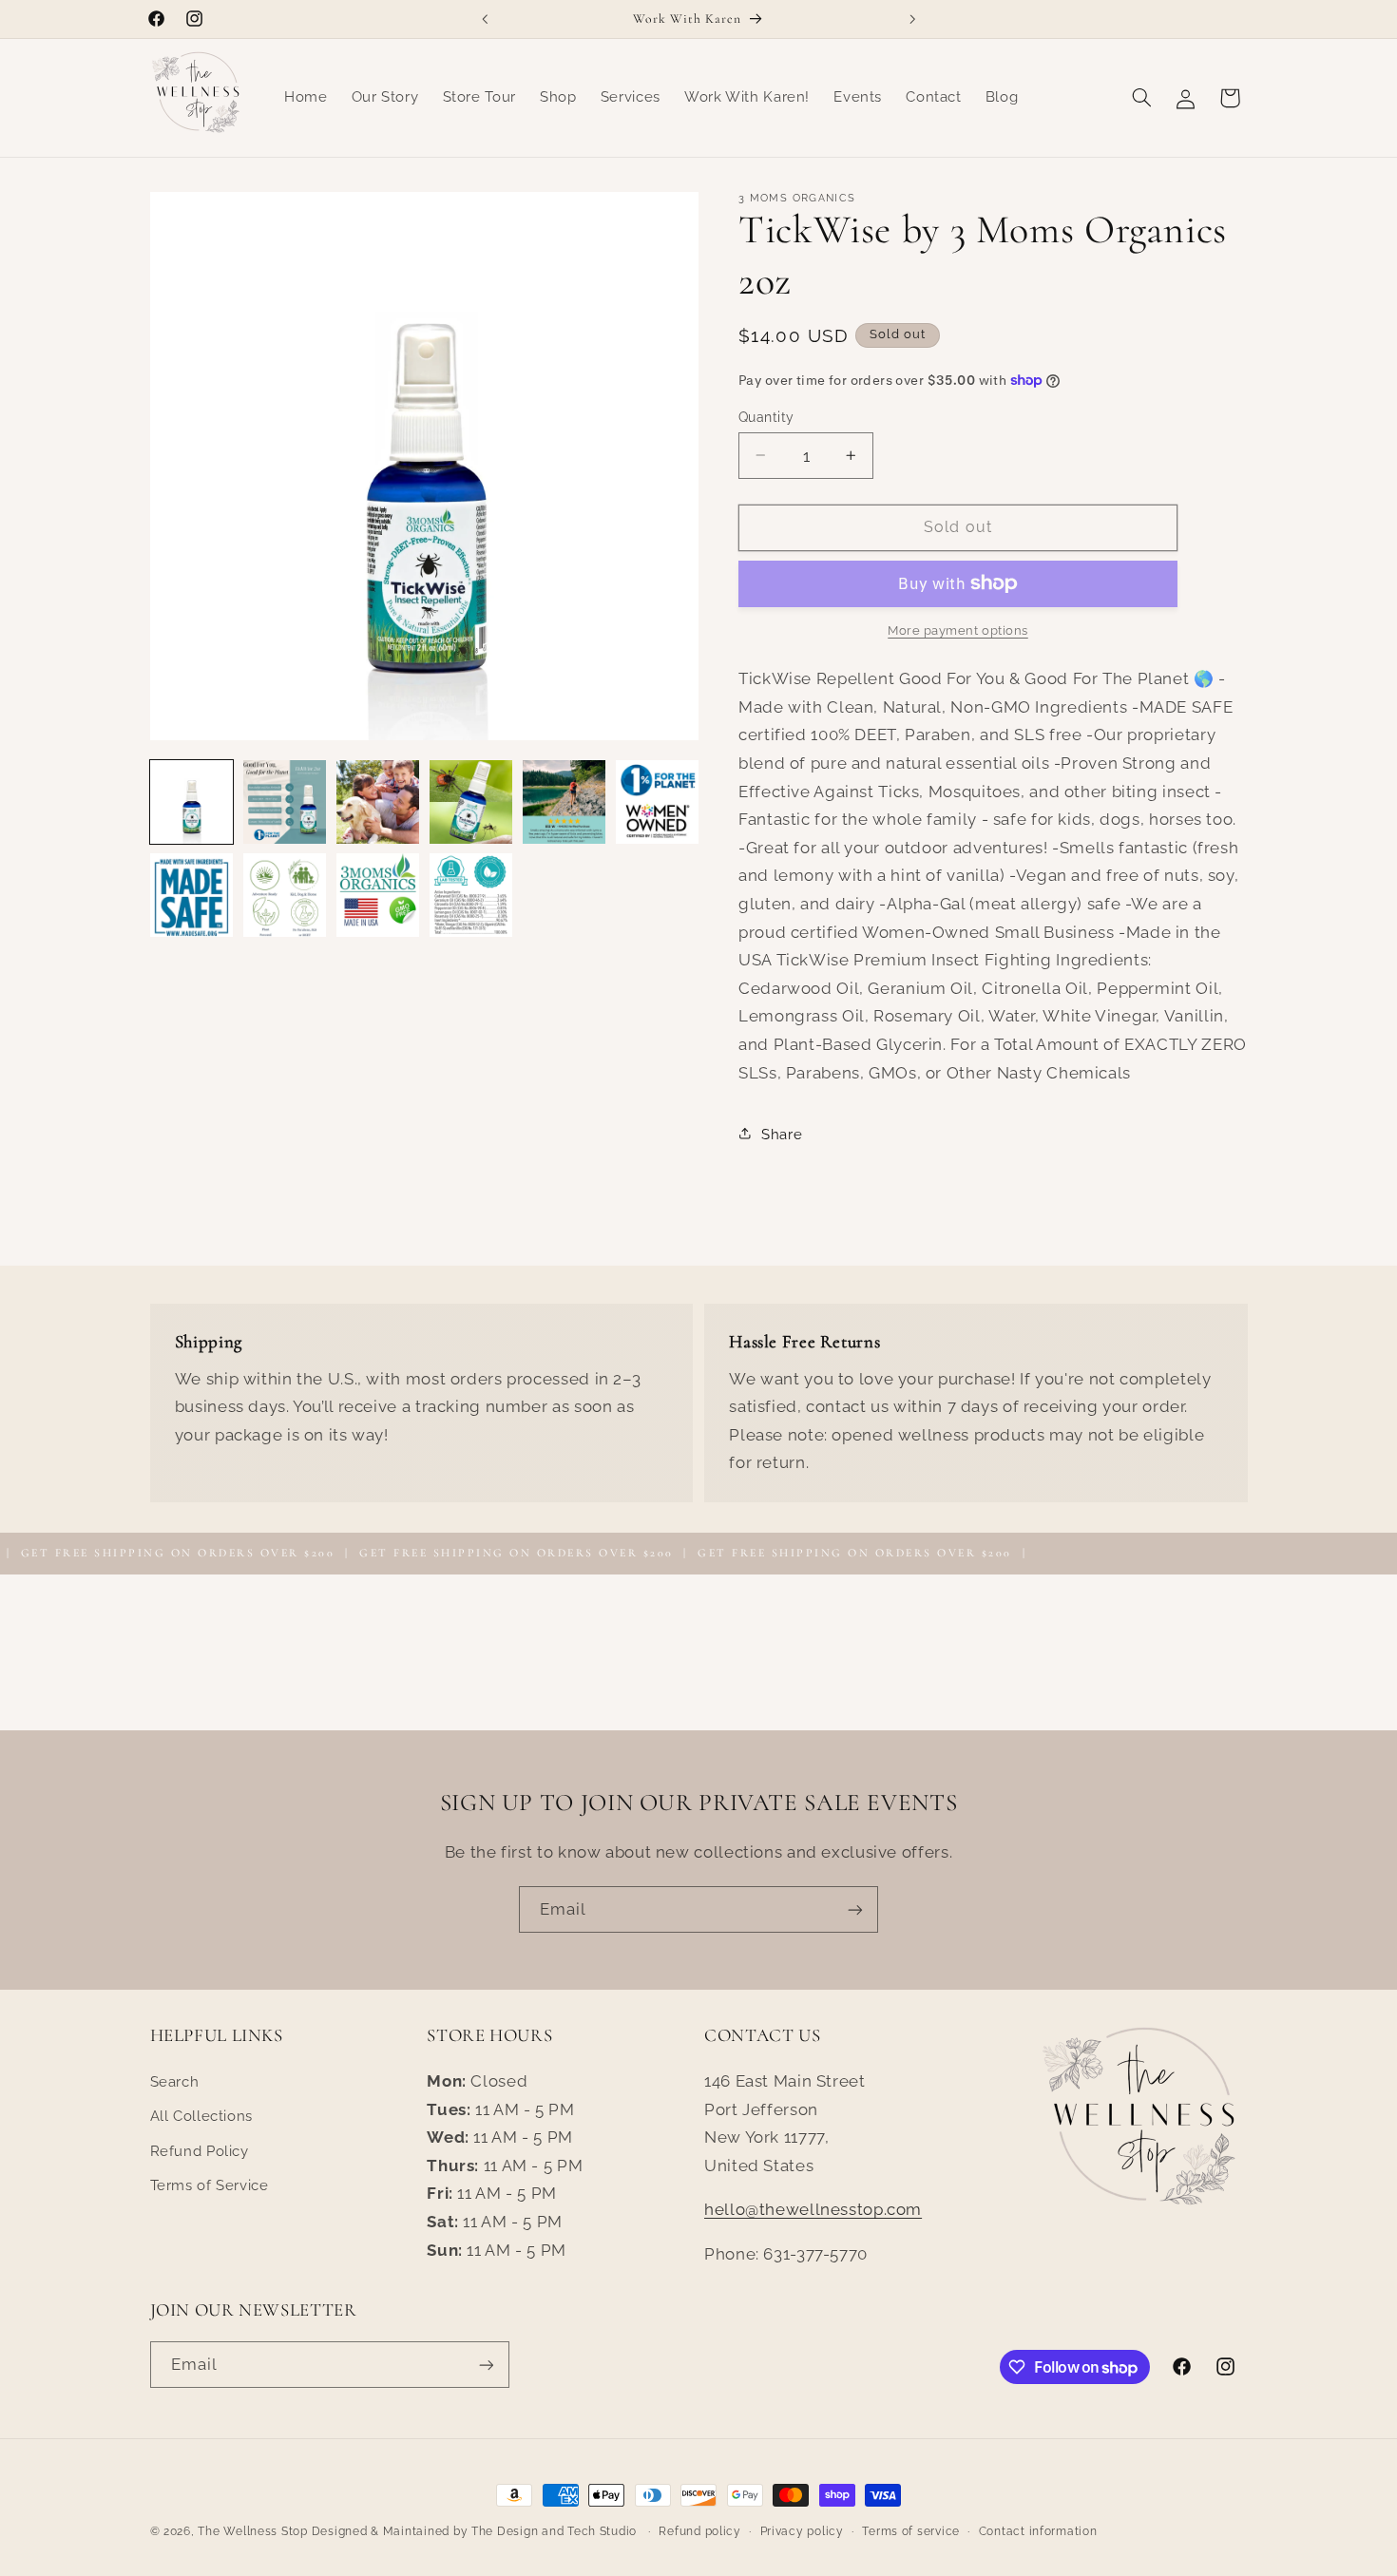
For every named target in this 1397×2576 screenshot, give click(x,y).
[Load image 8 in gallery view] (285, 895)
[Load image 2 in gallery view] (285, 802)
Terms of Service (210, 2185)
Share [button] (782, 1133)
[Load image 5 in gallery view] (565, 802)
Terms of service (911, 2531)
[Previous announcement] (485, 19)
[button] (1141, 98)
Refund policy (700, 2531)
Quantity (766, 416)
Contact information (1038, 2531)
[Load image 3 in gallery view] (378, 802)
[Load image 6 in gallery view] (658, 802)
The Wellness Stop (253, 2531)
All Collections (201, 2116)
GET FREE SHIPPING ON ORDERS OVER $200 (465, 1553)
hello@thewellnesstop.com (813, 2209)
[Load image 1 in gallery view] (192, 802)
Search (175, 2081)
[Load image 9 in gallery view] (378, 895)
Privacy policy (802, 2531)
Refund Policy (200, 2151)
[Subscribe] (855, 1909)
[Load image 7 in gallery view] (192, 895)
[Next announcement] (912, 19)
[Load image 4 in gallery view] (471, 802)
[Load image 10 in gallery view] (471, 895)
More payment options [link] (958, 630)
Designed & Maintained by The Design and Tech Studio (476, 2531)
